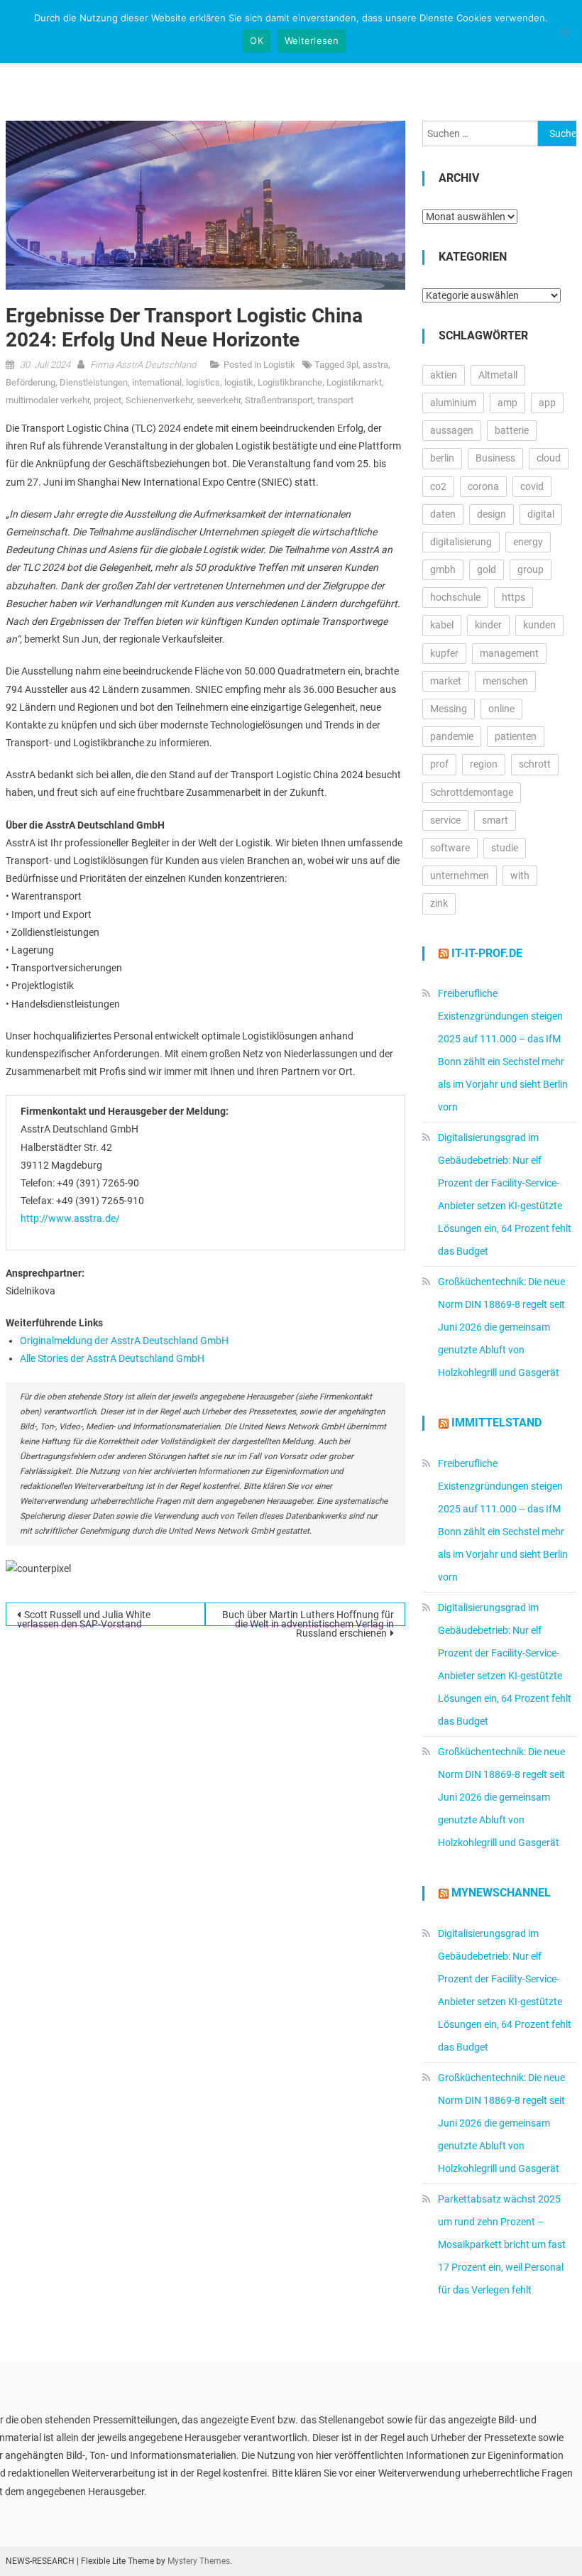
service (445, 820)
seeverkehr (219, 400)
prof (439, 764)
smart (495, 820)
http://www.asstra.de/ (70, 1218)
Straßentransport (279, 400)
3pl (352, 365)
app (547, 403)
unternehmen (460, 875)
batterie (512, 430)
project (108, 400)
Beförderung (31, 382)
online (501, 709)
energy (528, 542)
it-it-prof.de (487, 953)
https (514, 597)
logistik (239, 382)
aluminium (453, 403)
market (446, 681)
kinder (488, 625)
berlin (442, 458)
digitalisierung (461, 542)
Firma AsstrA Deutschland (143, 365)
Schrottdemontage (472, 792)
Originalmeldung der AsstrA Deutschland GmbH (124, 1341)
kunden (539, 625)
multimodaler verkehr (48, 400)
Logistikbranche (290, 382)
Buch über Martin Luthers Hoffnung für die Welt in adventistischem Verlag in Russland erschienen (308, 1617)
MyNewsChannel (501, 1893)
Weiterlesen (312, 40)
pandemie (452, 736)
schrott (535, 764)
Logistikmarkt (354, 382)
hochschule (455, 597)
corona (483, 486)
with (520, 875)
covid (532, 486)
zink (439, 903)
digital (541, 514)
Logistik (279, 365)
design (492, 514)
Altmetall (498, 375)
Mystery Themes (199, 2561)
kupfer (444, 653)
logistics (203, 382)
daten (443, 514)
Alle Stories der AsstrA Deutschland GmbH (112, 1358)
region (484, 764)
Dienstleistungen (94, 382)
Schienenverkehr (159, 400)
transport (335, 400)
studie (505, 848)
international (157, 382)
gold (487, 569)
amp (507, 403)
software (450, 848)
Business (495, 458)
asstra (375, 365)
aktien (444, 375)
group (531, 569)
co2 (438, 486)
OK (257, 40)
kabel (442, 625)
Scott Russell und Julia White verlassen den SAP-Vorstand (84, 1617)
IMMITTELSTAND (496, 1423)
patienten (516, 736)
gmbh (443, 569)
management (509, 653)
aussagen (452, 430)
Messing (449, 709)
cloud (549, 458)
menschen (505, 681)
